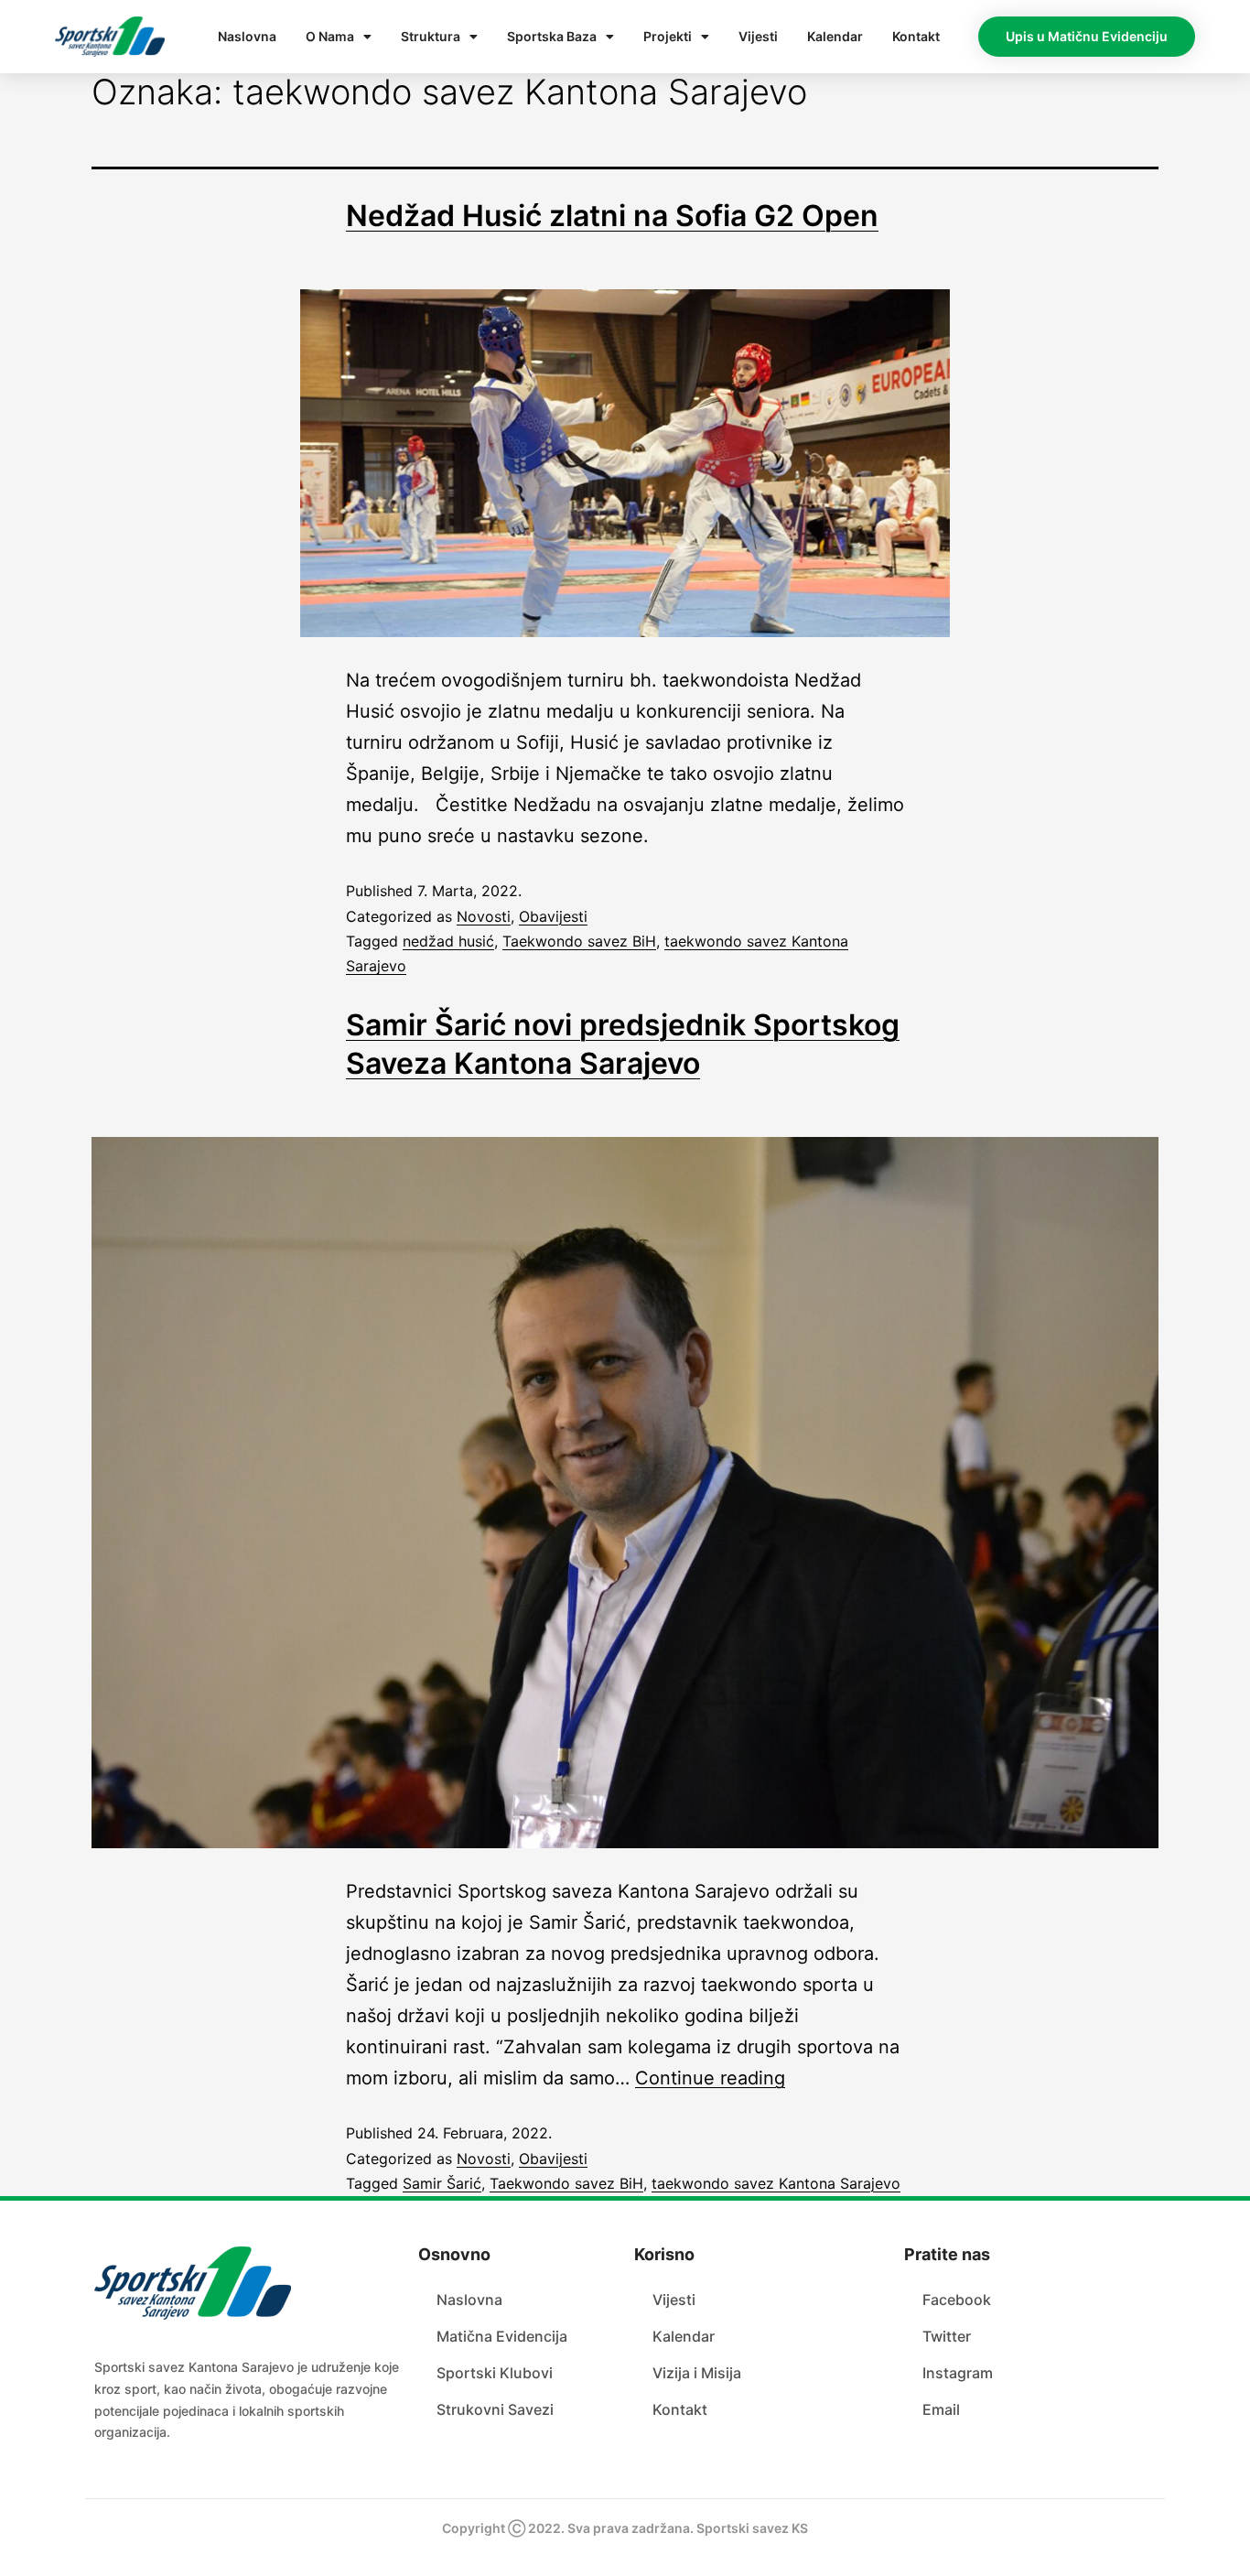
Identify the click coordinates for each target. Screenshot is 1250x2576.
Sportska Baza (552, 36)
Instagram (958, 2373)
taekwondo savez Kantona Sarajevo (776, 2183)
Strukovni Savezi (495, 2409)
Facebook (957, 2300)
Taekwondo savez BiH (579, 941)
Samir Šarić (442, 2183)
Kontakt (916, 36)
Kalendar (835, 36)
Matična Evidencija (502, 2336)
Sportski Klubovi (495, 2373)
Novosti (484, 916)
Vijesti (758, 36)
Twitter (947, 2336)
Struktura (431, 36)
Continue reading (710, 2078)
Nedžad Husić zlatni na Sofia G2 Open (612, 216)
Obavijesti (553, 916)
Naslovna (247, 36)
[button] (1087, 37)
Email (941, 2409)
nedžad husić (448, 941)
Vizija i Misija (697, 2373)
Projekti (668, 36)
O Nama (330, 36)
